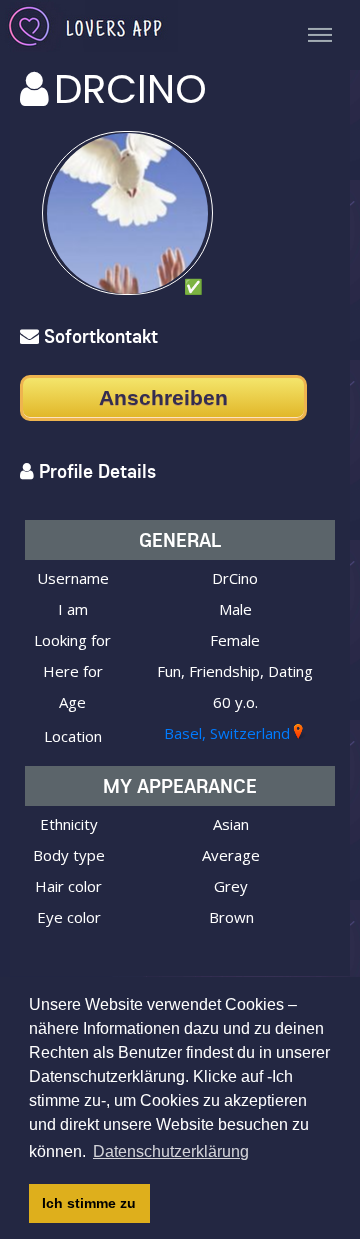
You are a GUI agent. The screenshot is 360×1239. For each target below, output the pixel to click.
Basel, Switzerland (227, 733)
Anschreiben (163, 397)
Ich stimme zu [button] (89, 1203)
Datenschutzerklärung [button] (171, 1151)
